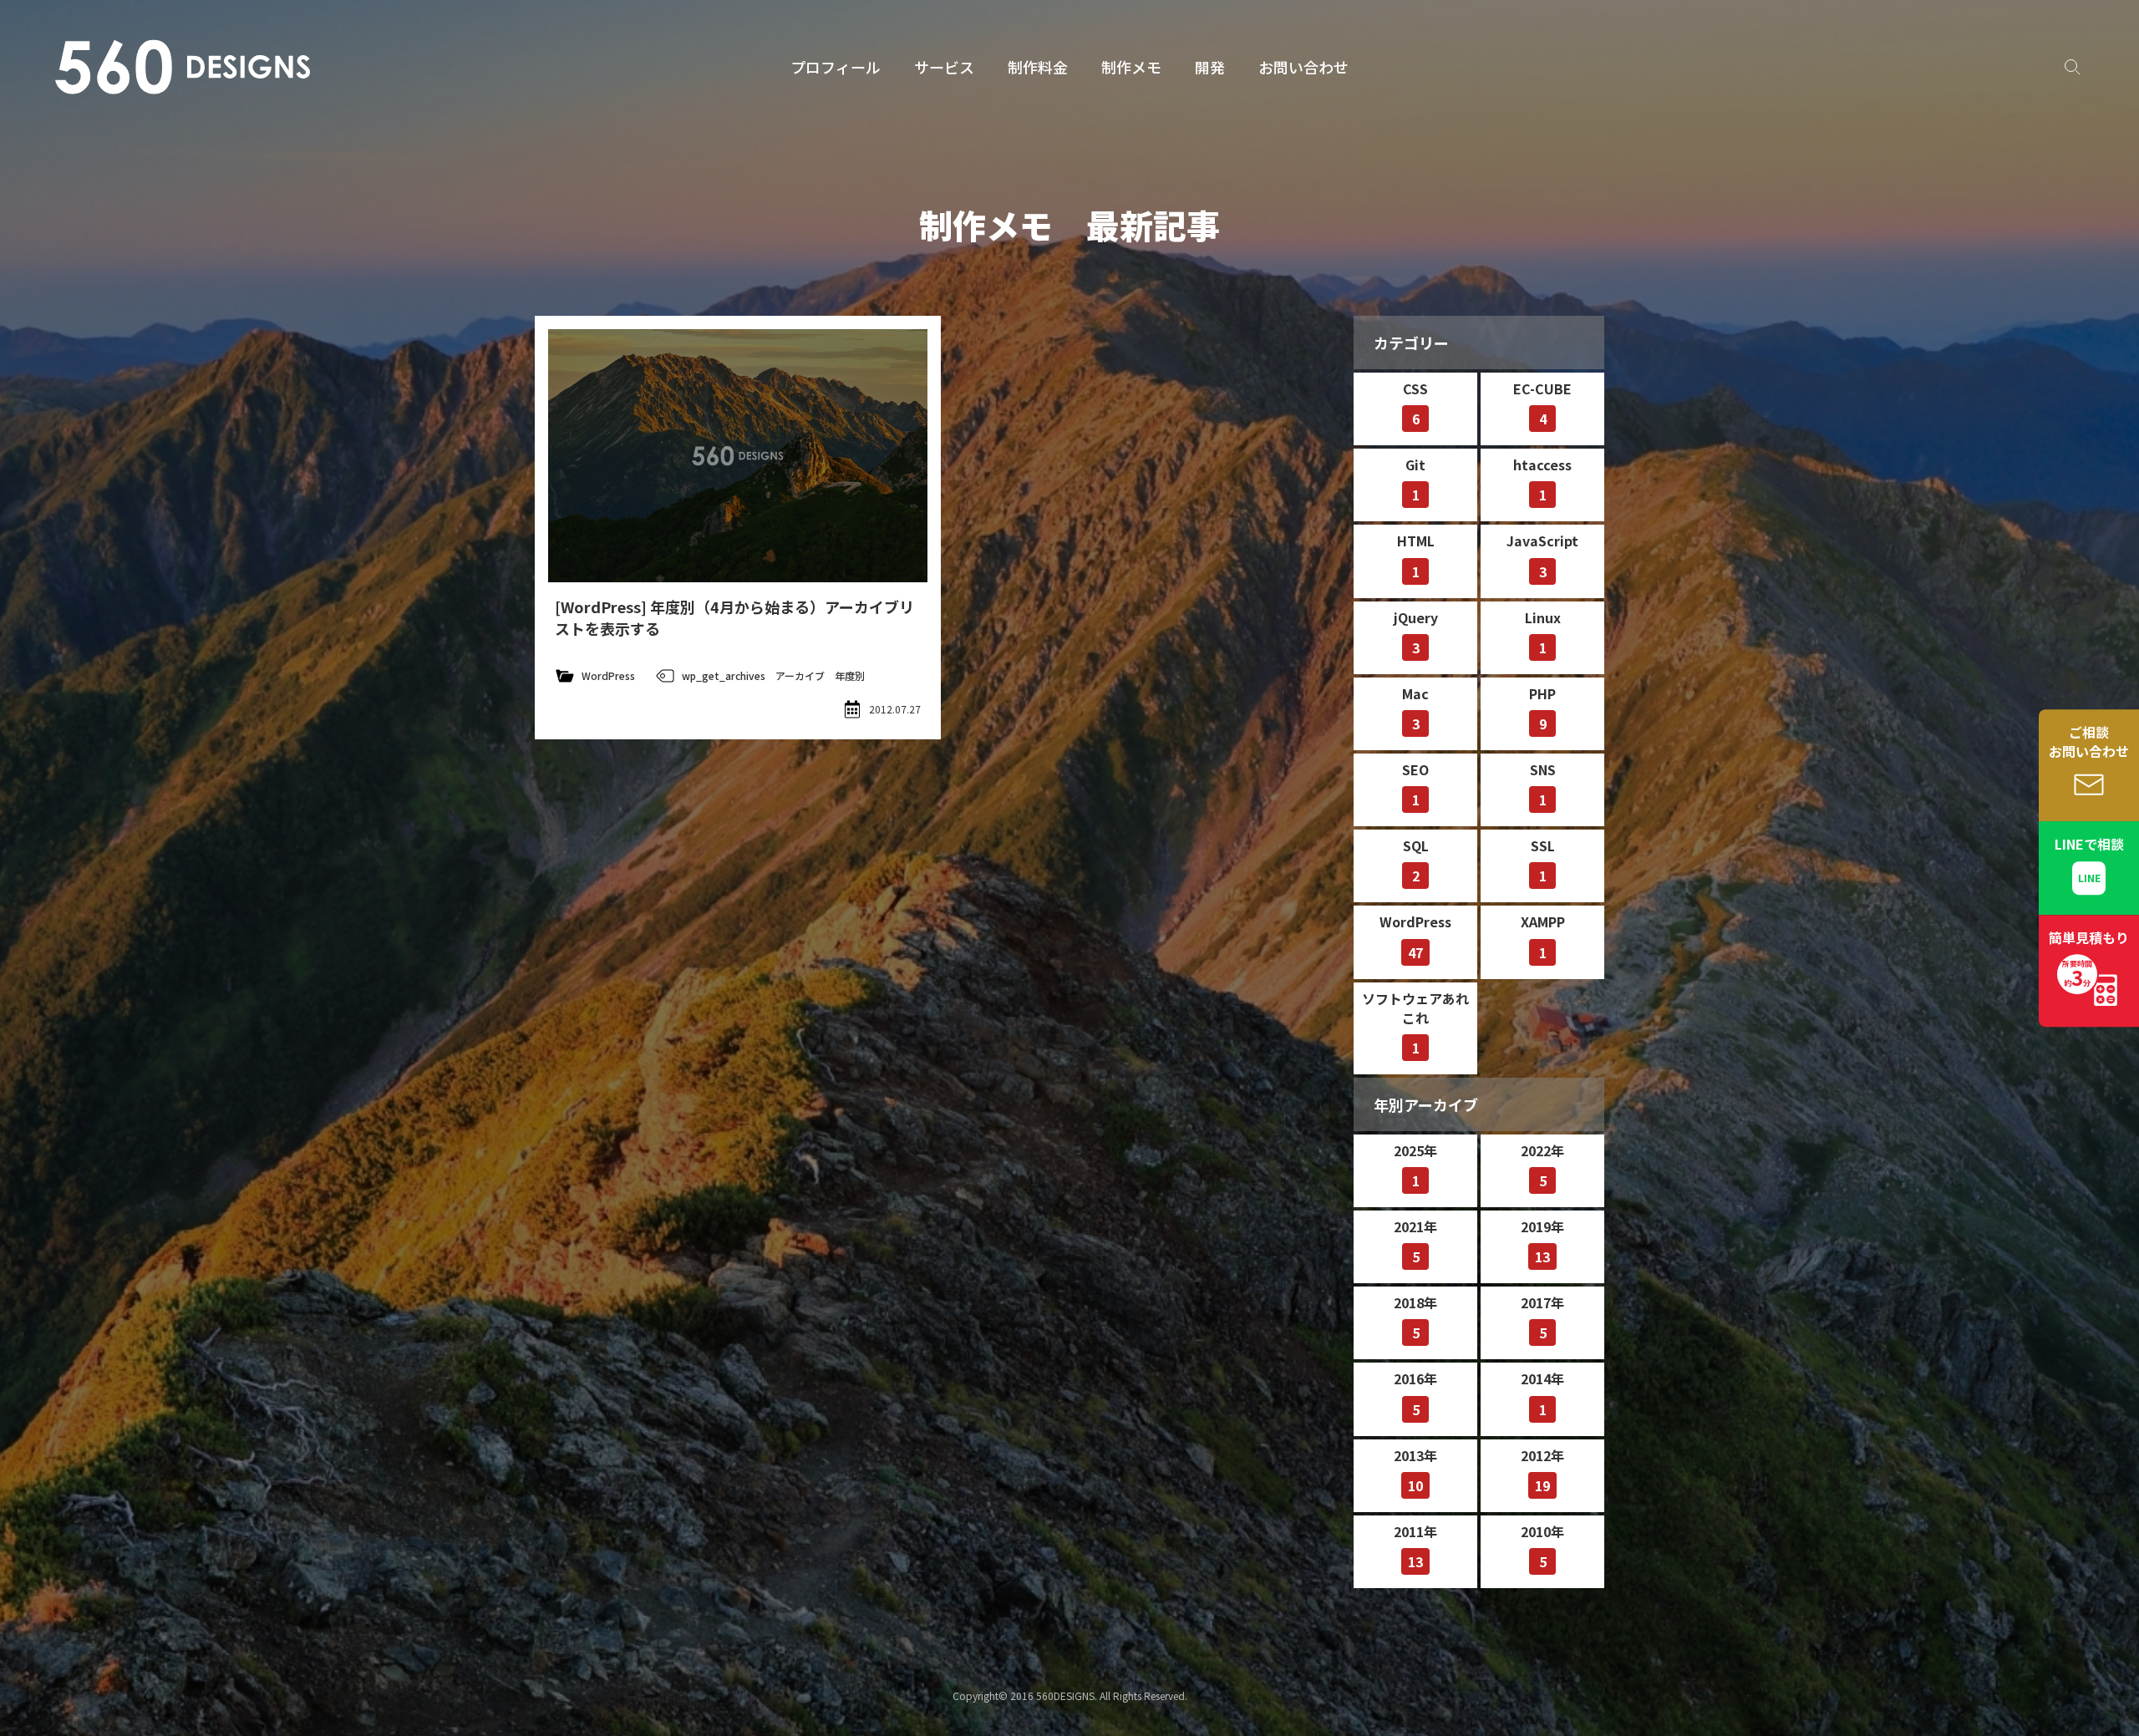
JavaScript (1542, 556)
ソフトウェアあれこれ (1415, 1023)
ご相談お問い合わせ (2089, 741)
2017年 (1542, 1317)
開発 (1210, 67)
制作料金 (1038, 67)
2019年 (1542, 1241)
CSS (1415, 404)
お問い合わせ (1303, 67)
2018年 (1415, 1317)
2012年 (1542, 1470)
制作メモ (1131, 67)
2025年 (1415, 1165)
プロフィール (836, 67)
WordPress (608, 675)
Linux (1543, 632)
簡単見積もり (2089, 960)
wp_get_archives (724, 675)
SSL (1543, 860)
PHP (1542, 708)
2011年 (1415, 1546)
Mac (1415, 708)
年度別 (850, 675)
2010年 (1542, 1546)
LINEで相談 (2089, 845)
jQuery (1416, 632)
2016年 (1415, 1393)
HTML (1416, 556)
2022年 (1542, 1165)
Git (1415, 480)
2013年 (1415, 1470)
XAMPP (1543, 937)
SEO (1415, 784)
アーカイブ (800, 675)
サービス (944, 67)
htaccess (1542, 480)
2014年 (1542, 1393)
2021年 (1415, 1241)
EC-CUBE (1542, 404)
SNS (1543, 784)
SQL (1416, 860)
